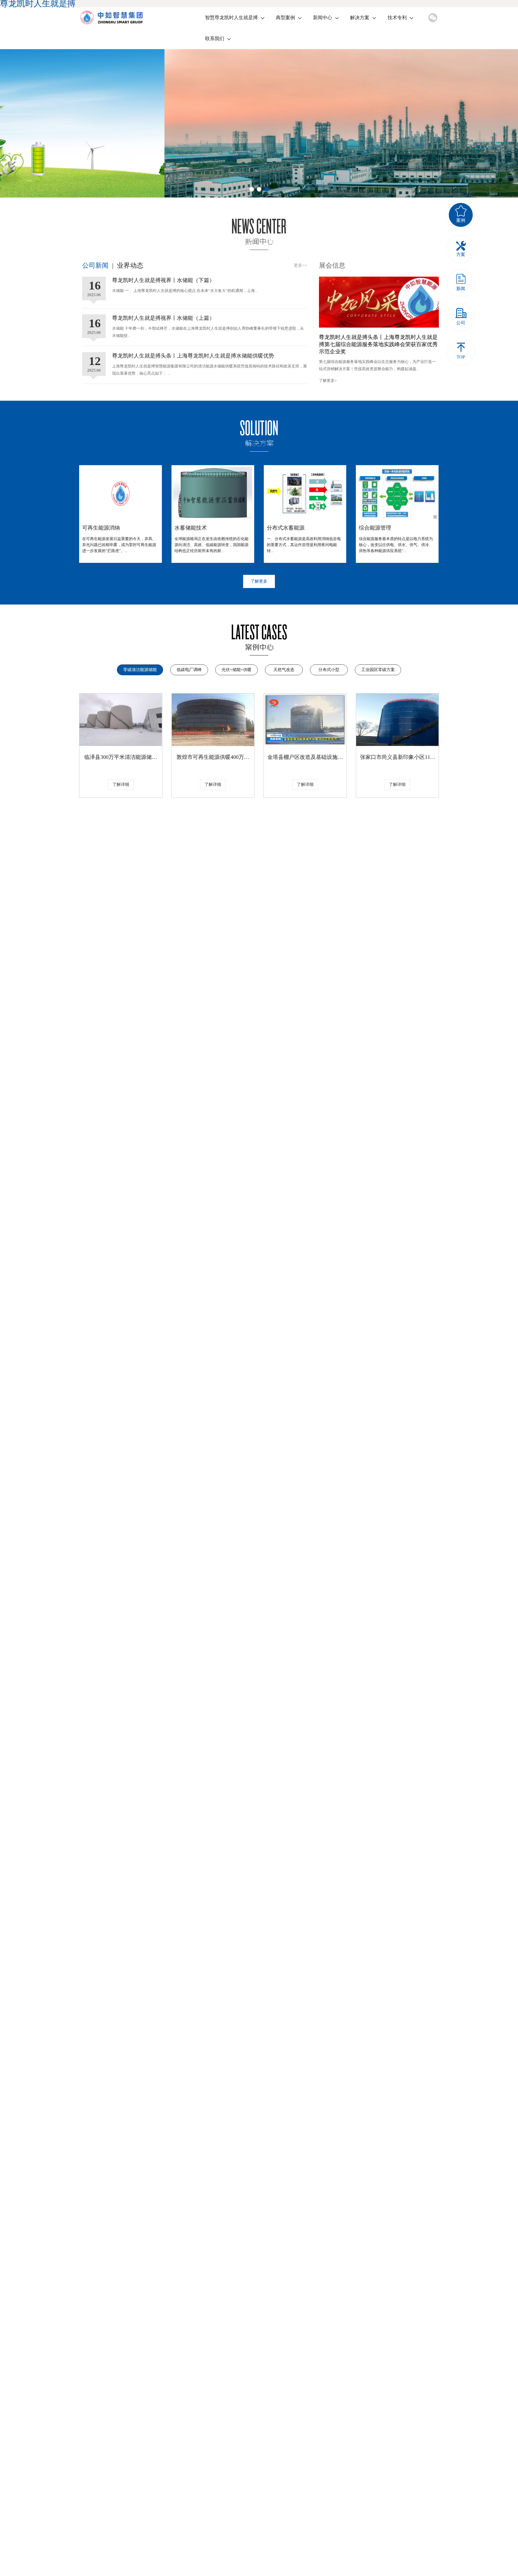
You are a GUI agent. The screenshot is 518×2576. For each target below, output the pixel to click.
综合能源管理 (375, 528)
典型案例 (285, 18)
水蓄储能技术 (191, 528)
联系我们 (215, 39)
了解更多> (328, 380)
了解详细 (121, 784)
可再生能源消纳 (101, 528)
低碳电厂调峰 (189, 670)
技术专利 (397, 18)
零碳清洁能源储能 (140, 670)
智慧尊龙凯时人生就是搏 (231, 18)
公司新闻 (95, 265)
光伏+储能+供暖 (237, 670)
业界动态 (130, 265)
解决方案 (360, 18)
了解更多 (259, 581)
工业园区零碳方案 (378, 670)
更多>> (300, 265)
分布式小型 (329, 670)
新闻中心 (323, 18)
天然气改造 (284, 670)
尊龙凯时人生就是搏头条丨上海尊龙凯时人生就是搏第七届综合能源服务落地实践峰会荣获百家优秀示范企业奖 (378, 344)
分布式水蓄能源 (286, 528)
